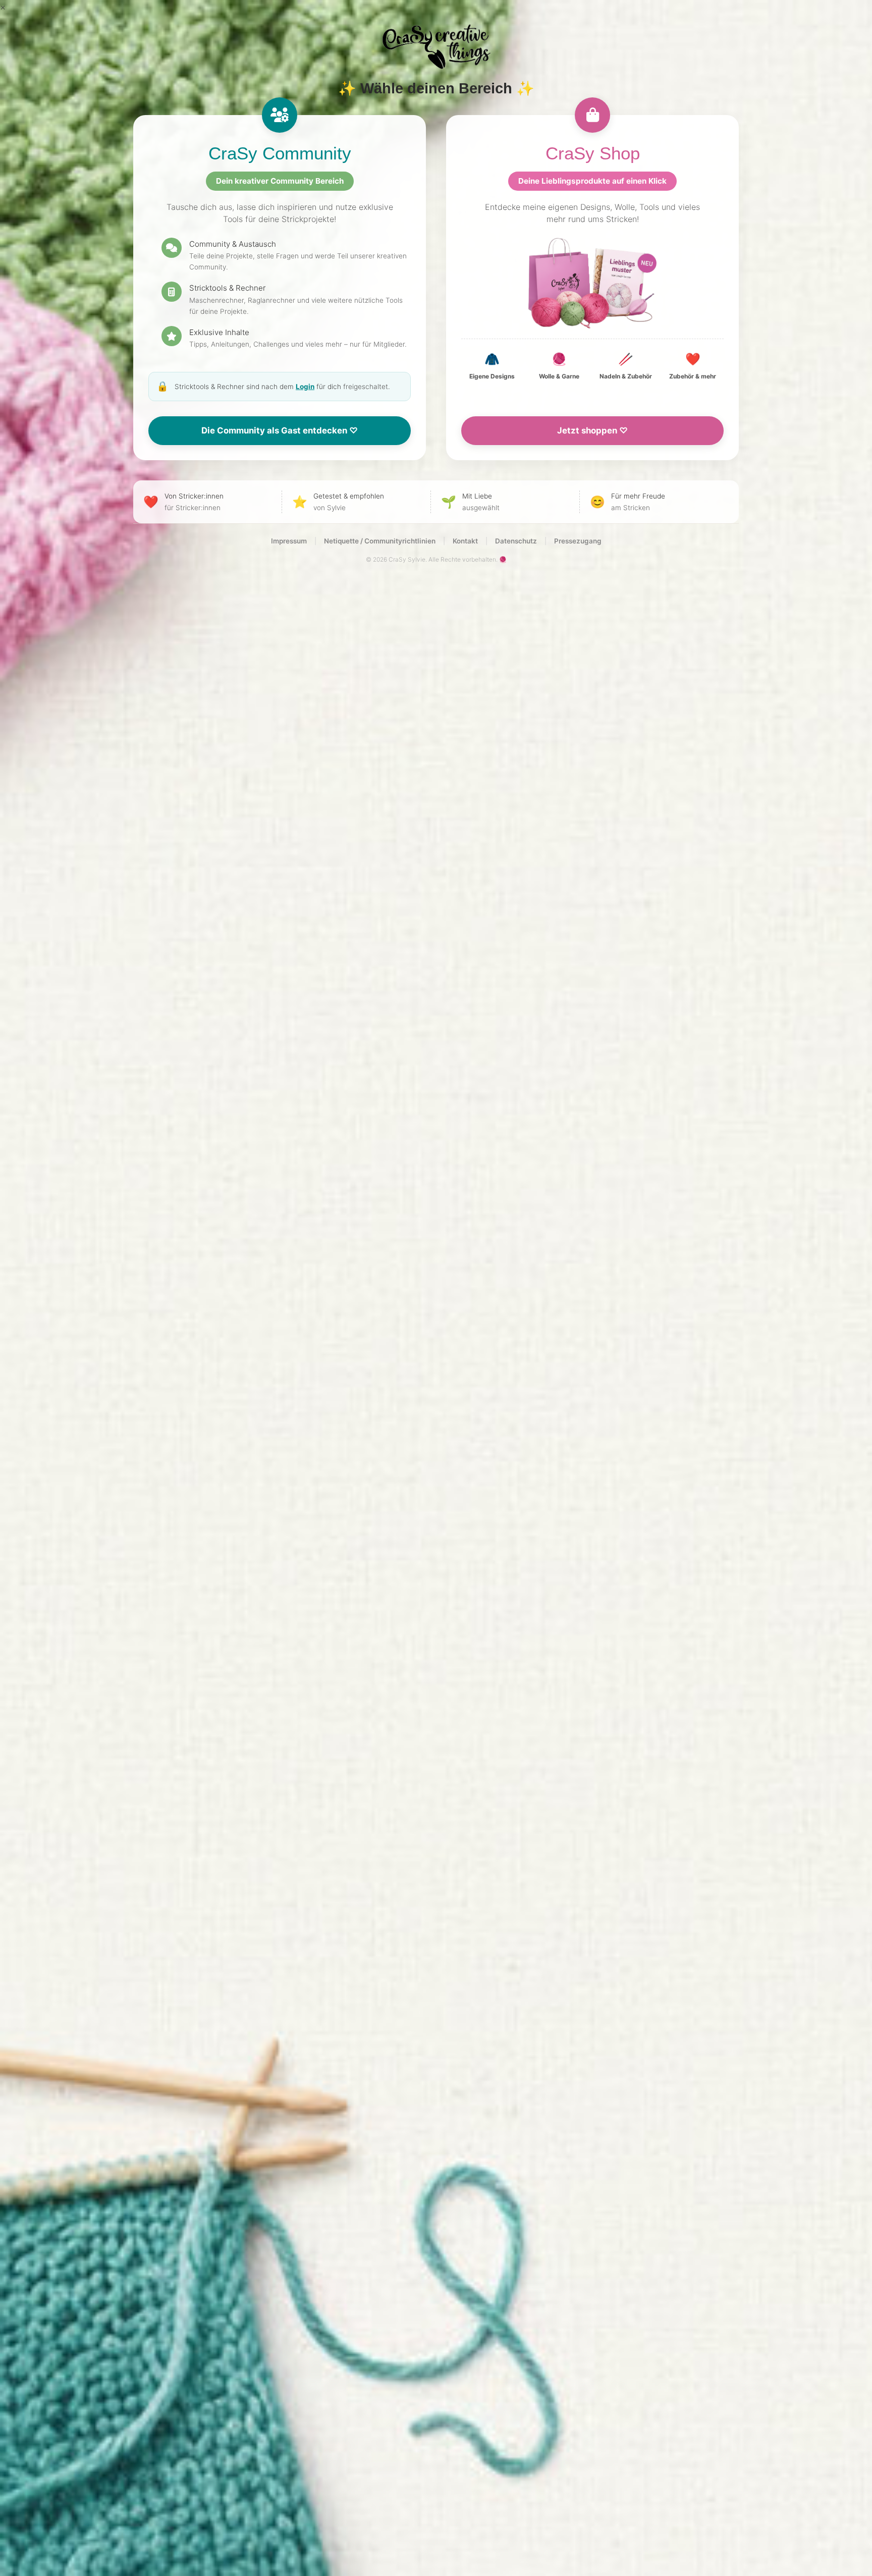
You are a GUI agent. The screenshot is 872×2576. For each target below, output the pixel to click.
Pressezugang (578, 541)
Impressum (289, 541)
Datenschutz (516, 541)
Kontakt (465, 541)
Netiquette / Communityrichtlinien (380, 541)
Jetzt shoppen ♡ (592, 430)
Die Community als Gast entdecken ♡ (280, 430)
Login (305, 387)
